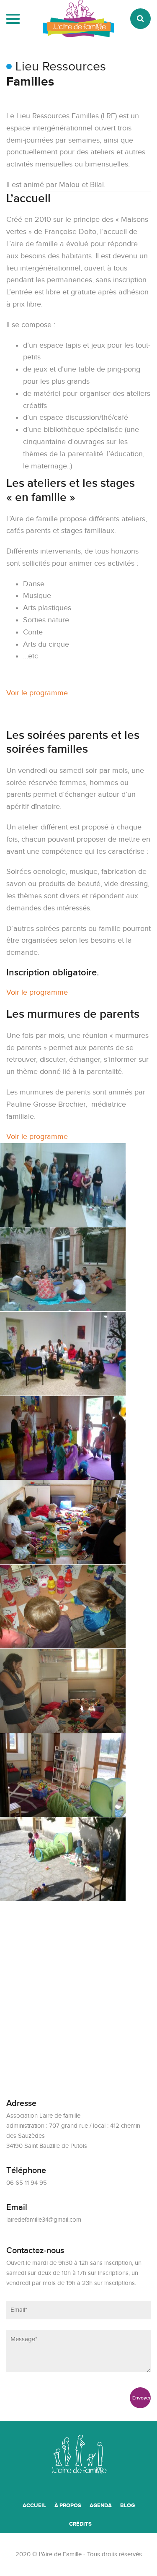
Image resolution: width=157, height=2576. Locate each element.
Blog (127, 2506)
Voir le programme (37, 693)
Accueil (34, 2506)
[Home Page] (79, 2459)
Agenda (101, 2506)
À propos (68, 2506)
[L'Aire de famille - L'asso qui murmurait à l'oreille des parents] (78, 34)
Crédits (80, 2524)
